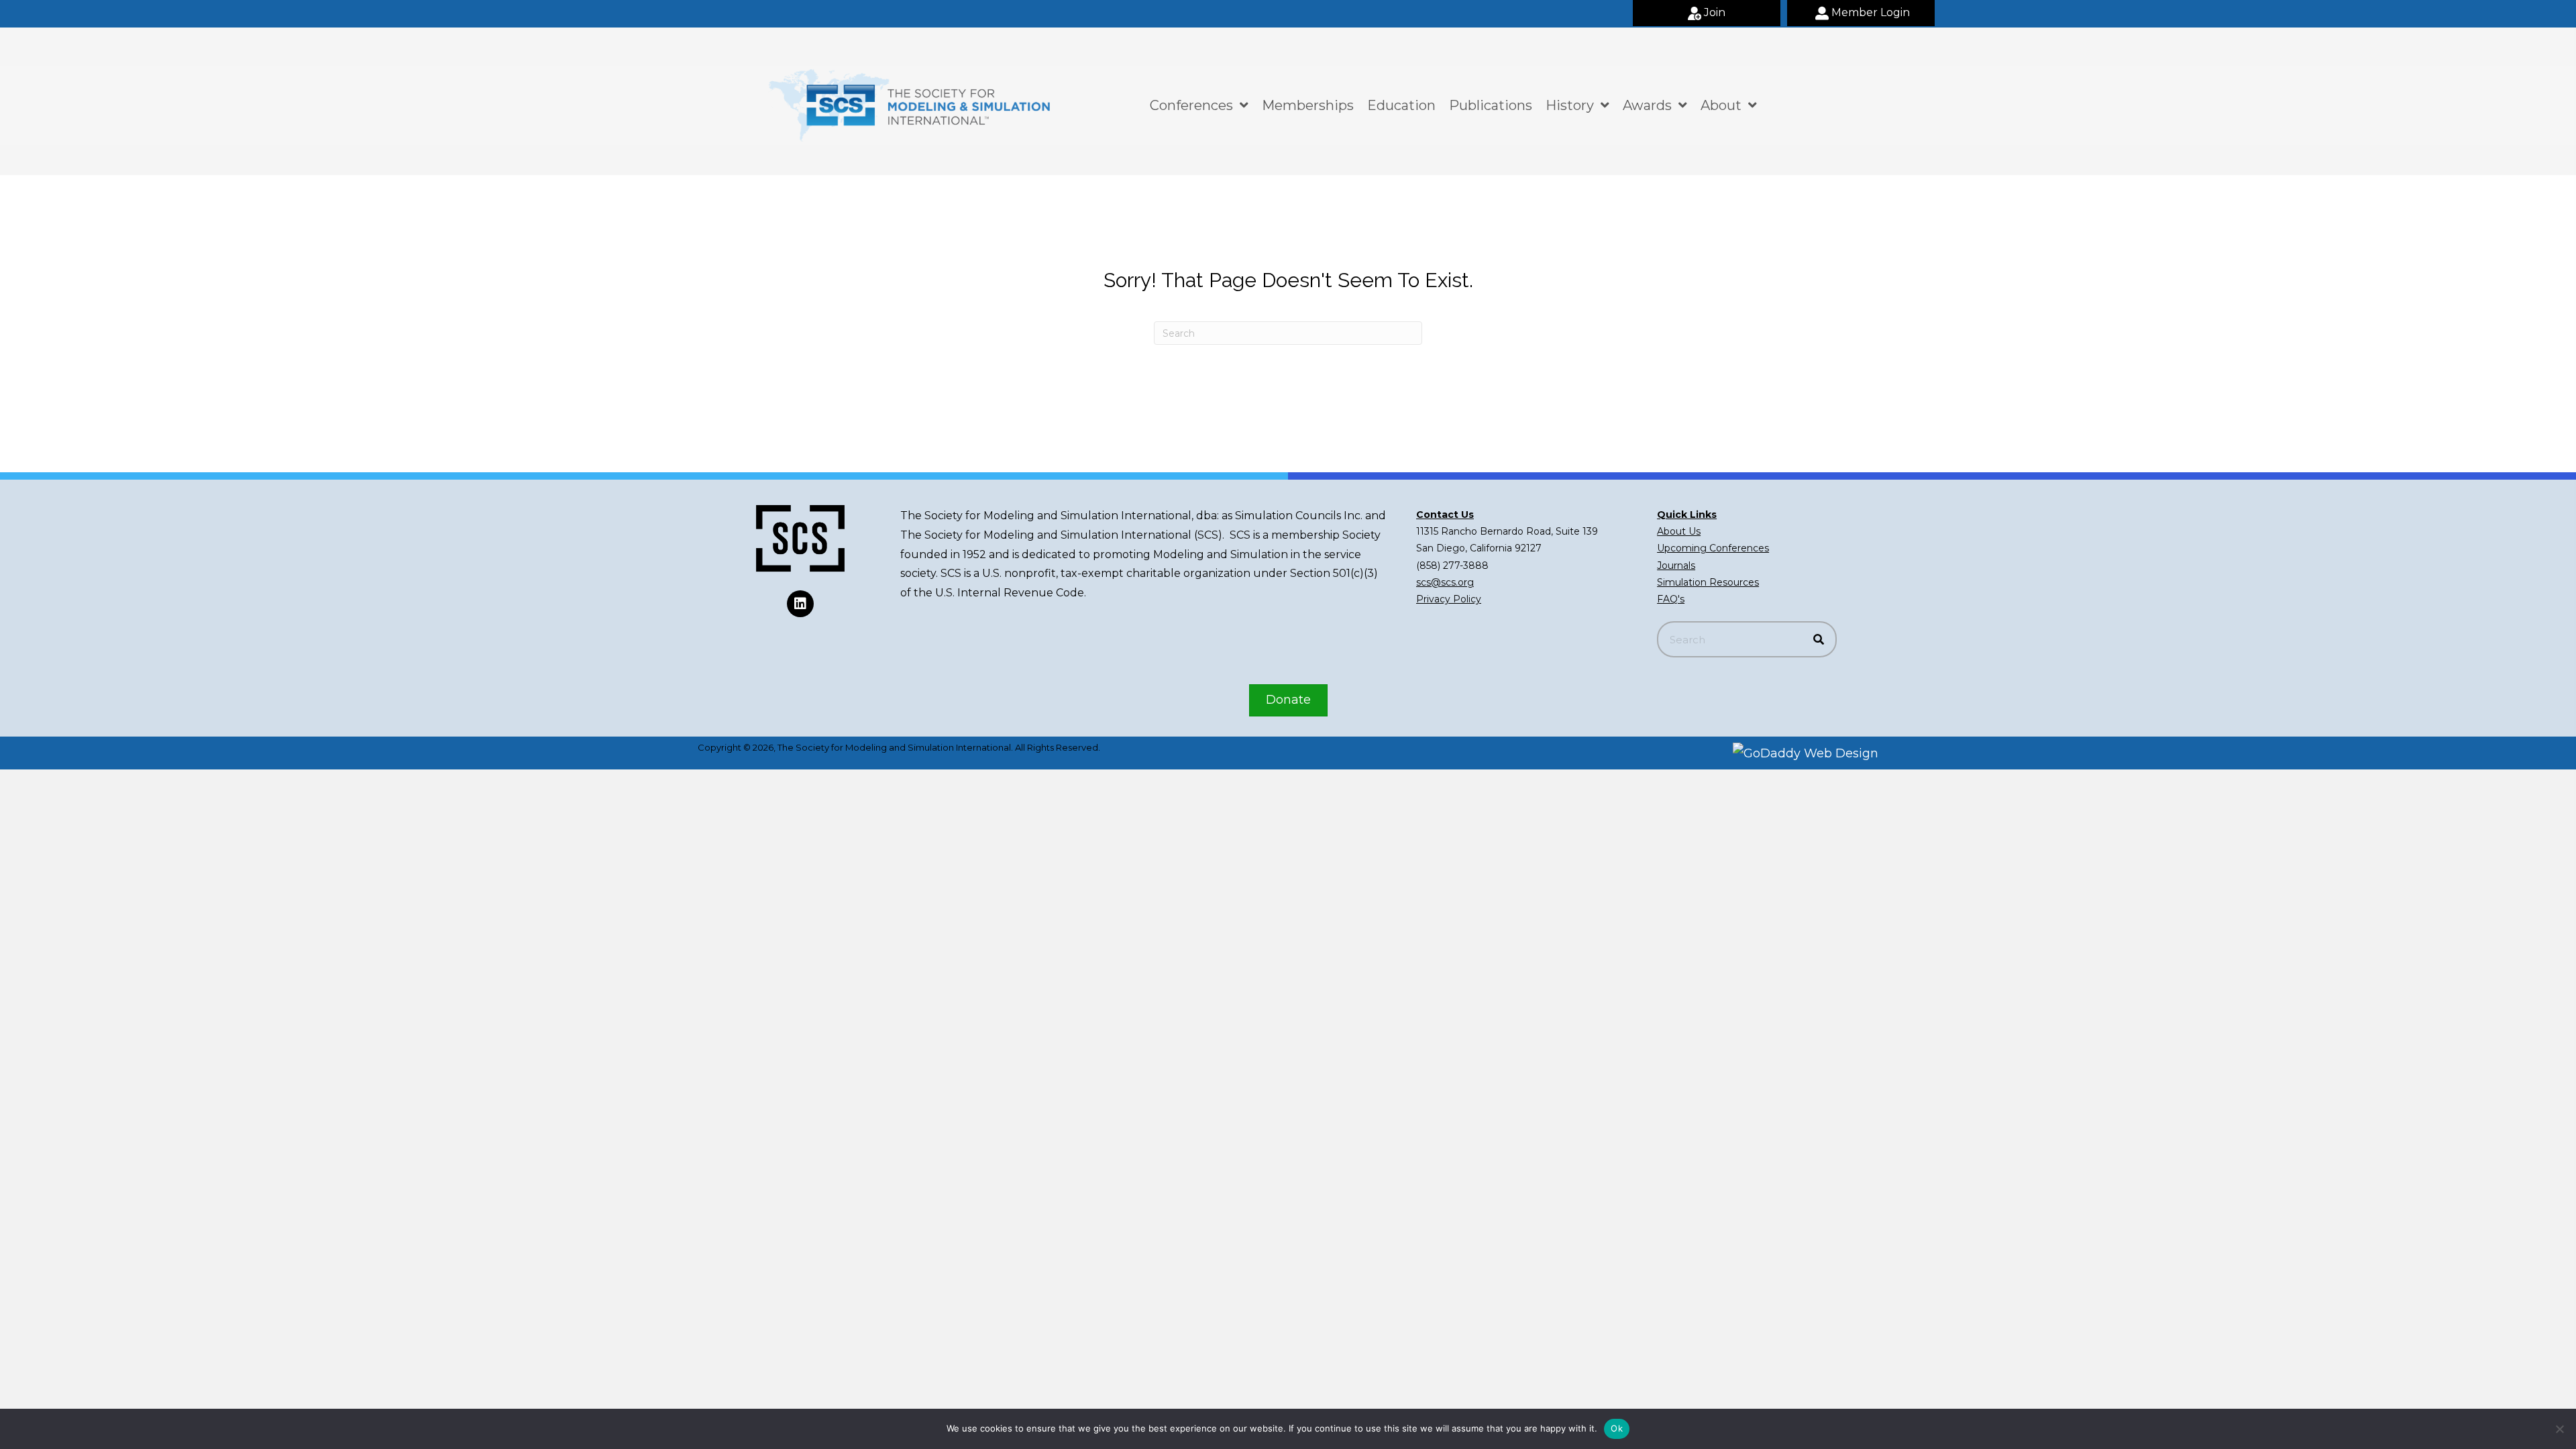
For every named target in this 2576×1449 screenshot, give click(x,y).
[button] (1707, 13)
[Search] (1819, 639)
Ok (1617, 1428)
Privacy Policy (1449, 599)
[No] (2559, 1429)
